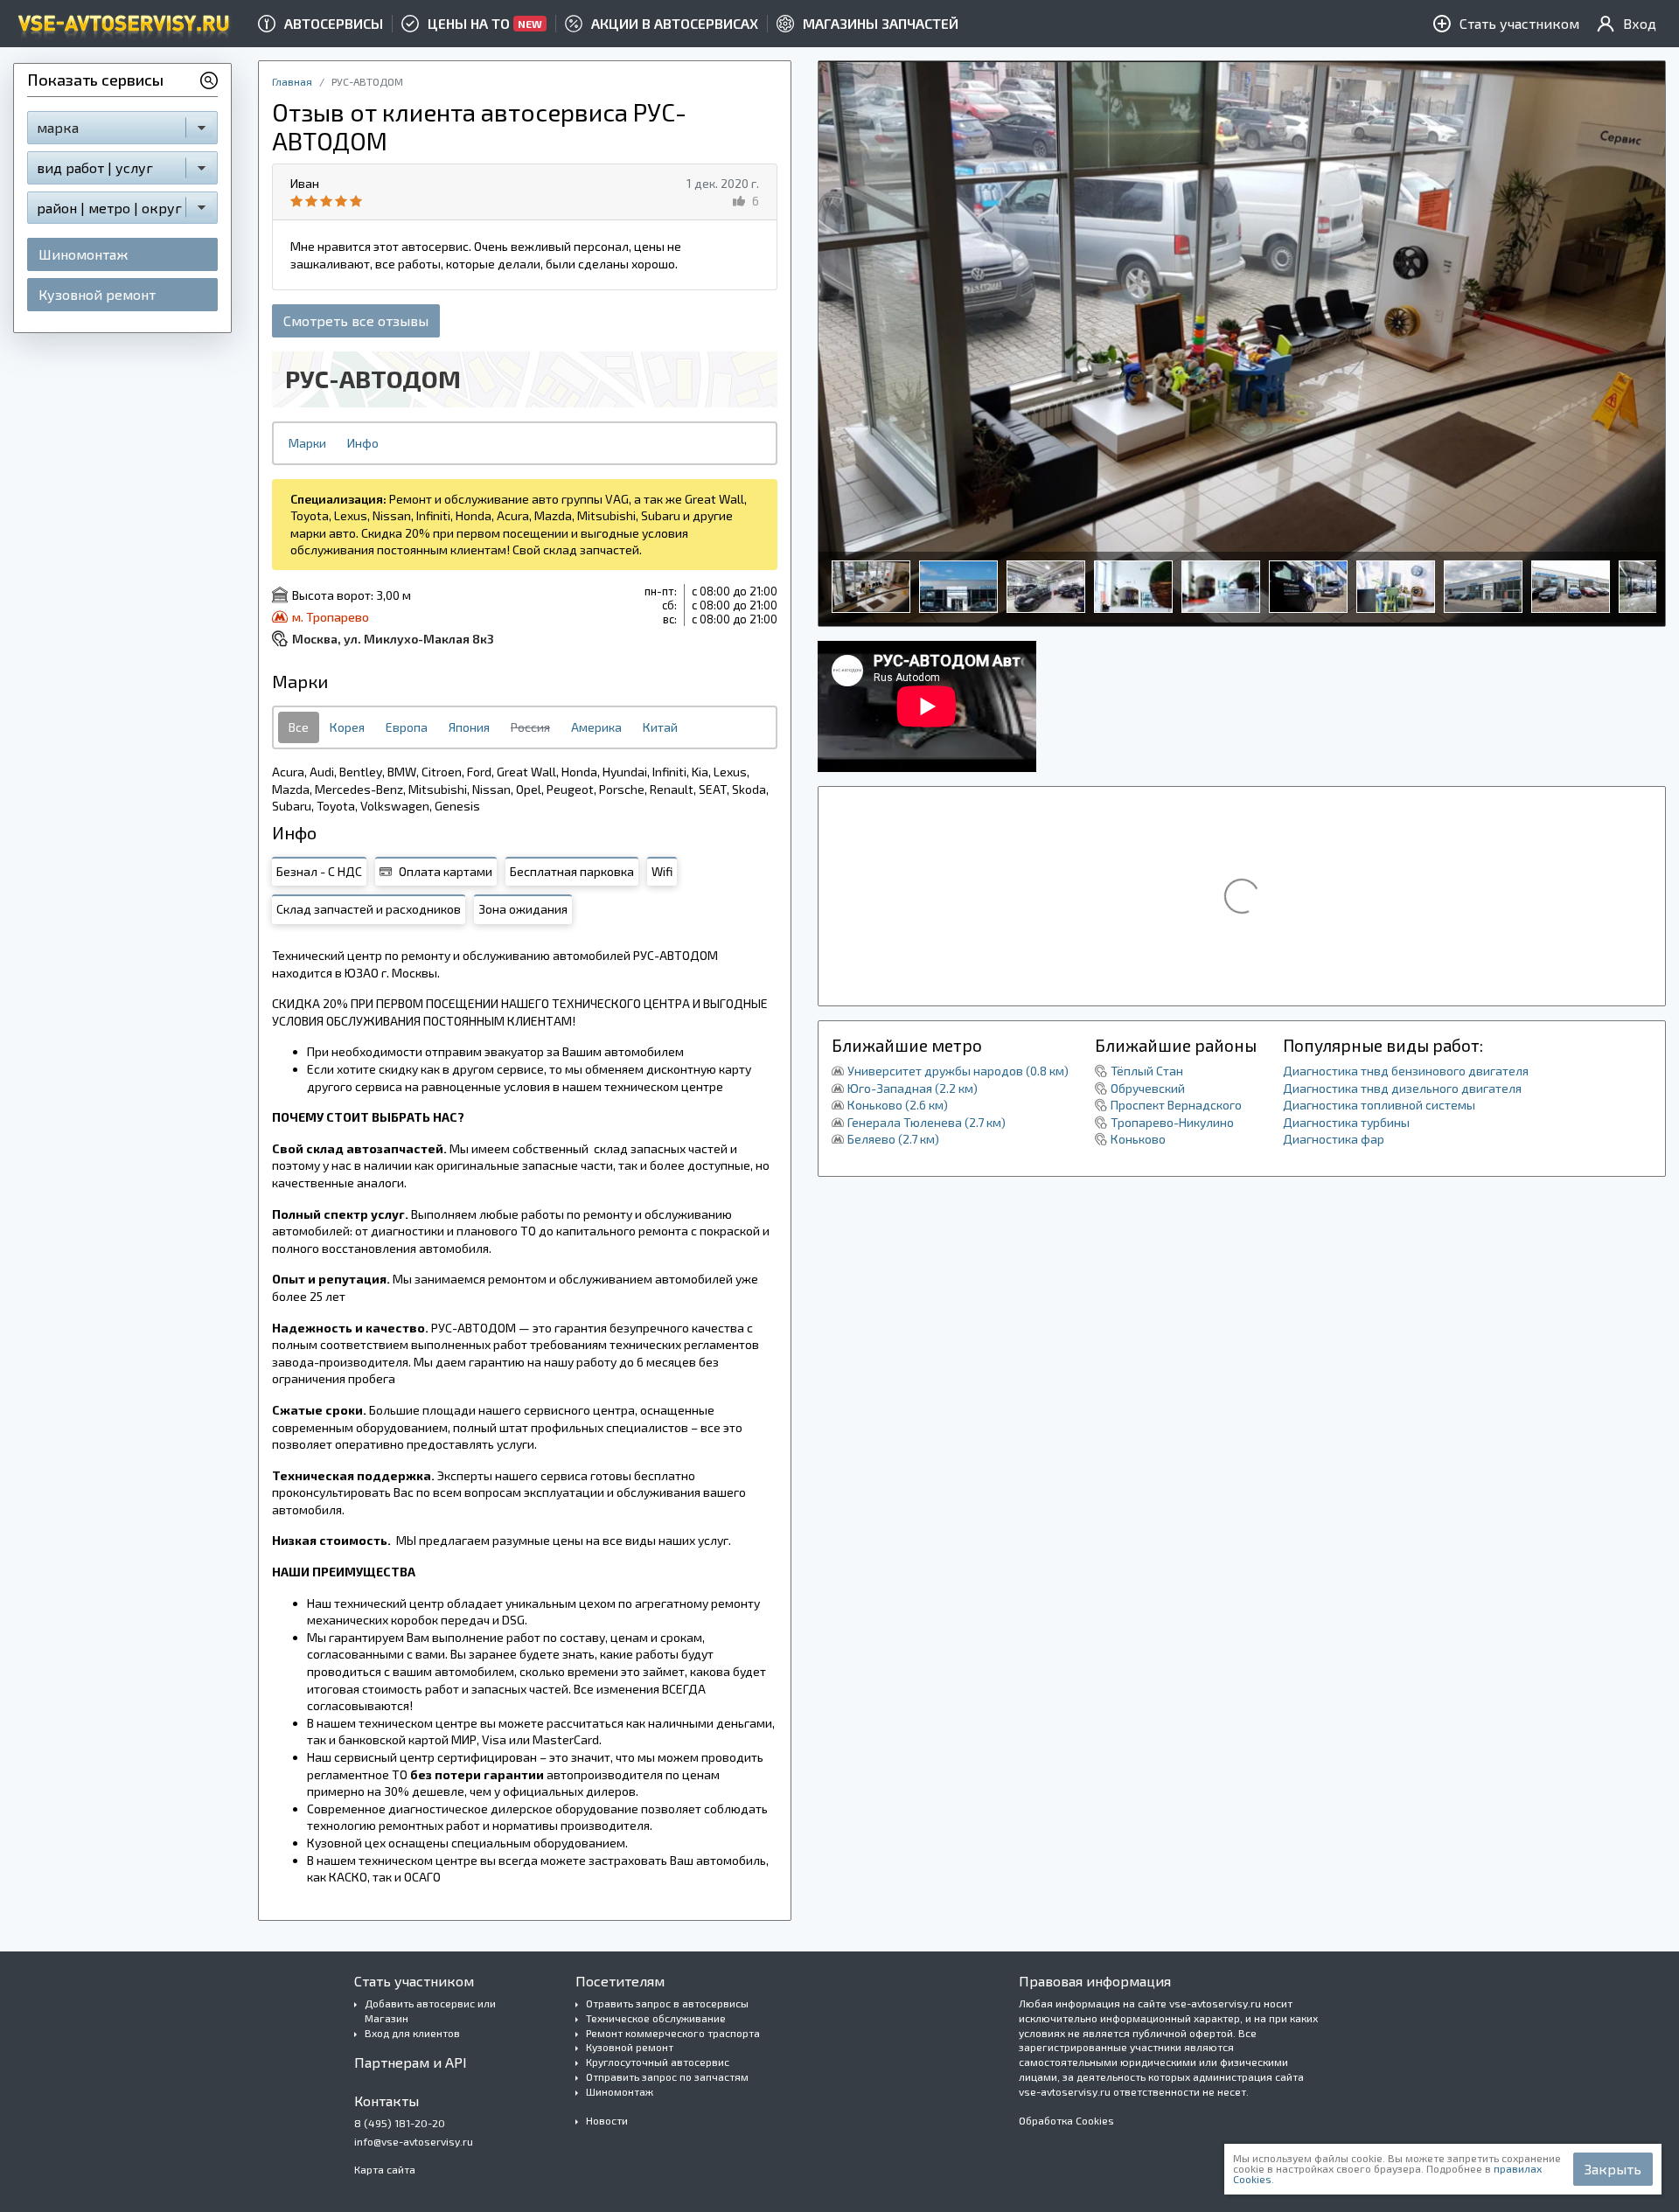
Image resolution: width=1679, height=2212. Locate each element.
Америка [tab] (596, 727)
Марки (307, 443)
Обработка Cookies (1066, 2120)
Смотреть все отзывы (356, 320)
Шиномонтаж (83, 254)
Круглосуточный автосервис (658, 2062)
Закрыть (1613, 2169)
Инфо (363, 443)
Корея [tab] (347, 727)
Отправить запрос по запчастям (667, 2076)
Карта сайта (385, 2169)
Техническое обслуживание (656, 2018)
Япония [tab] (469, 727)
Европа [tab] (407, 727)
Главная (292, 81)
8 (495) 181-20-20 (400, 2123)
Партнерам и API (411, 2062)
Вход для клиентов (412, 2033)
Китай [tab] (660, 727)
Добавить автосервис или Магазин (430, 2010)
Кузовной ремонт (97, 294)
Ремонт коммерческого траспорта (673, 2033)
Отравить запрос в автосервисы (667, 2003)
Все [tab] (299, 727)
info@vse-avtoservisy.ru (414, 2141)
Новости (607, 2120)
